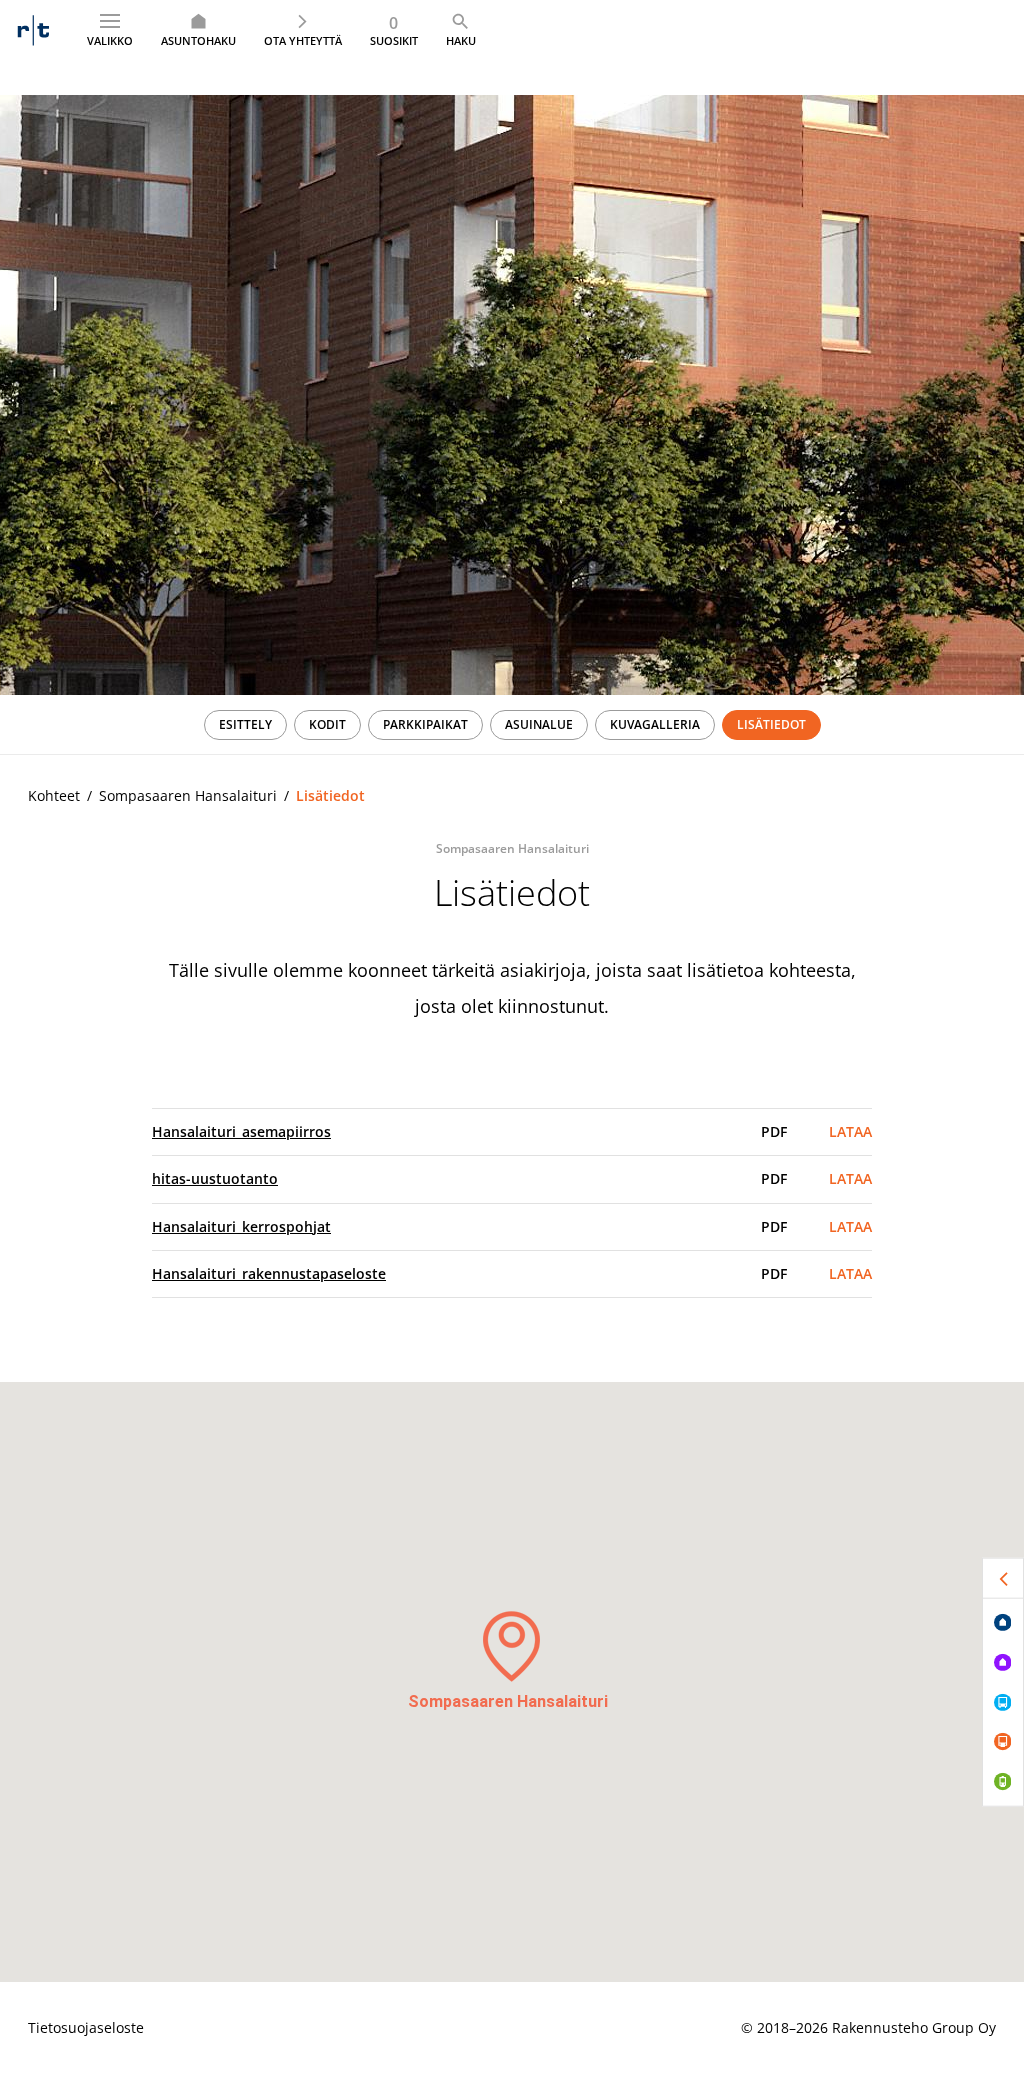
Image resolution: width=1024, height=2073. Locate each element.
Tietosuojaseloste (86, 2027)
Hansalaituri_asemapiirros (241, 1131)
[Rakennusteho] (33, 30)
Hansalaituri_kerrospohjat (241, 1226)
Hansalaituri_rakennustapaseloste (269, 1273)
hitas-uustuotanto (215, 1178)
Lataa (850, 1131)
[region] (512, 725)
